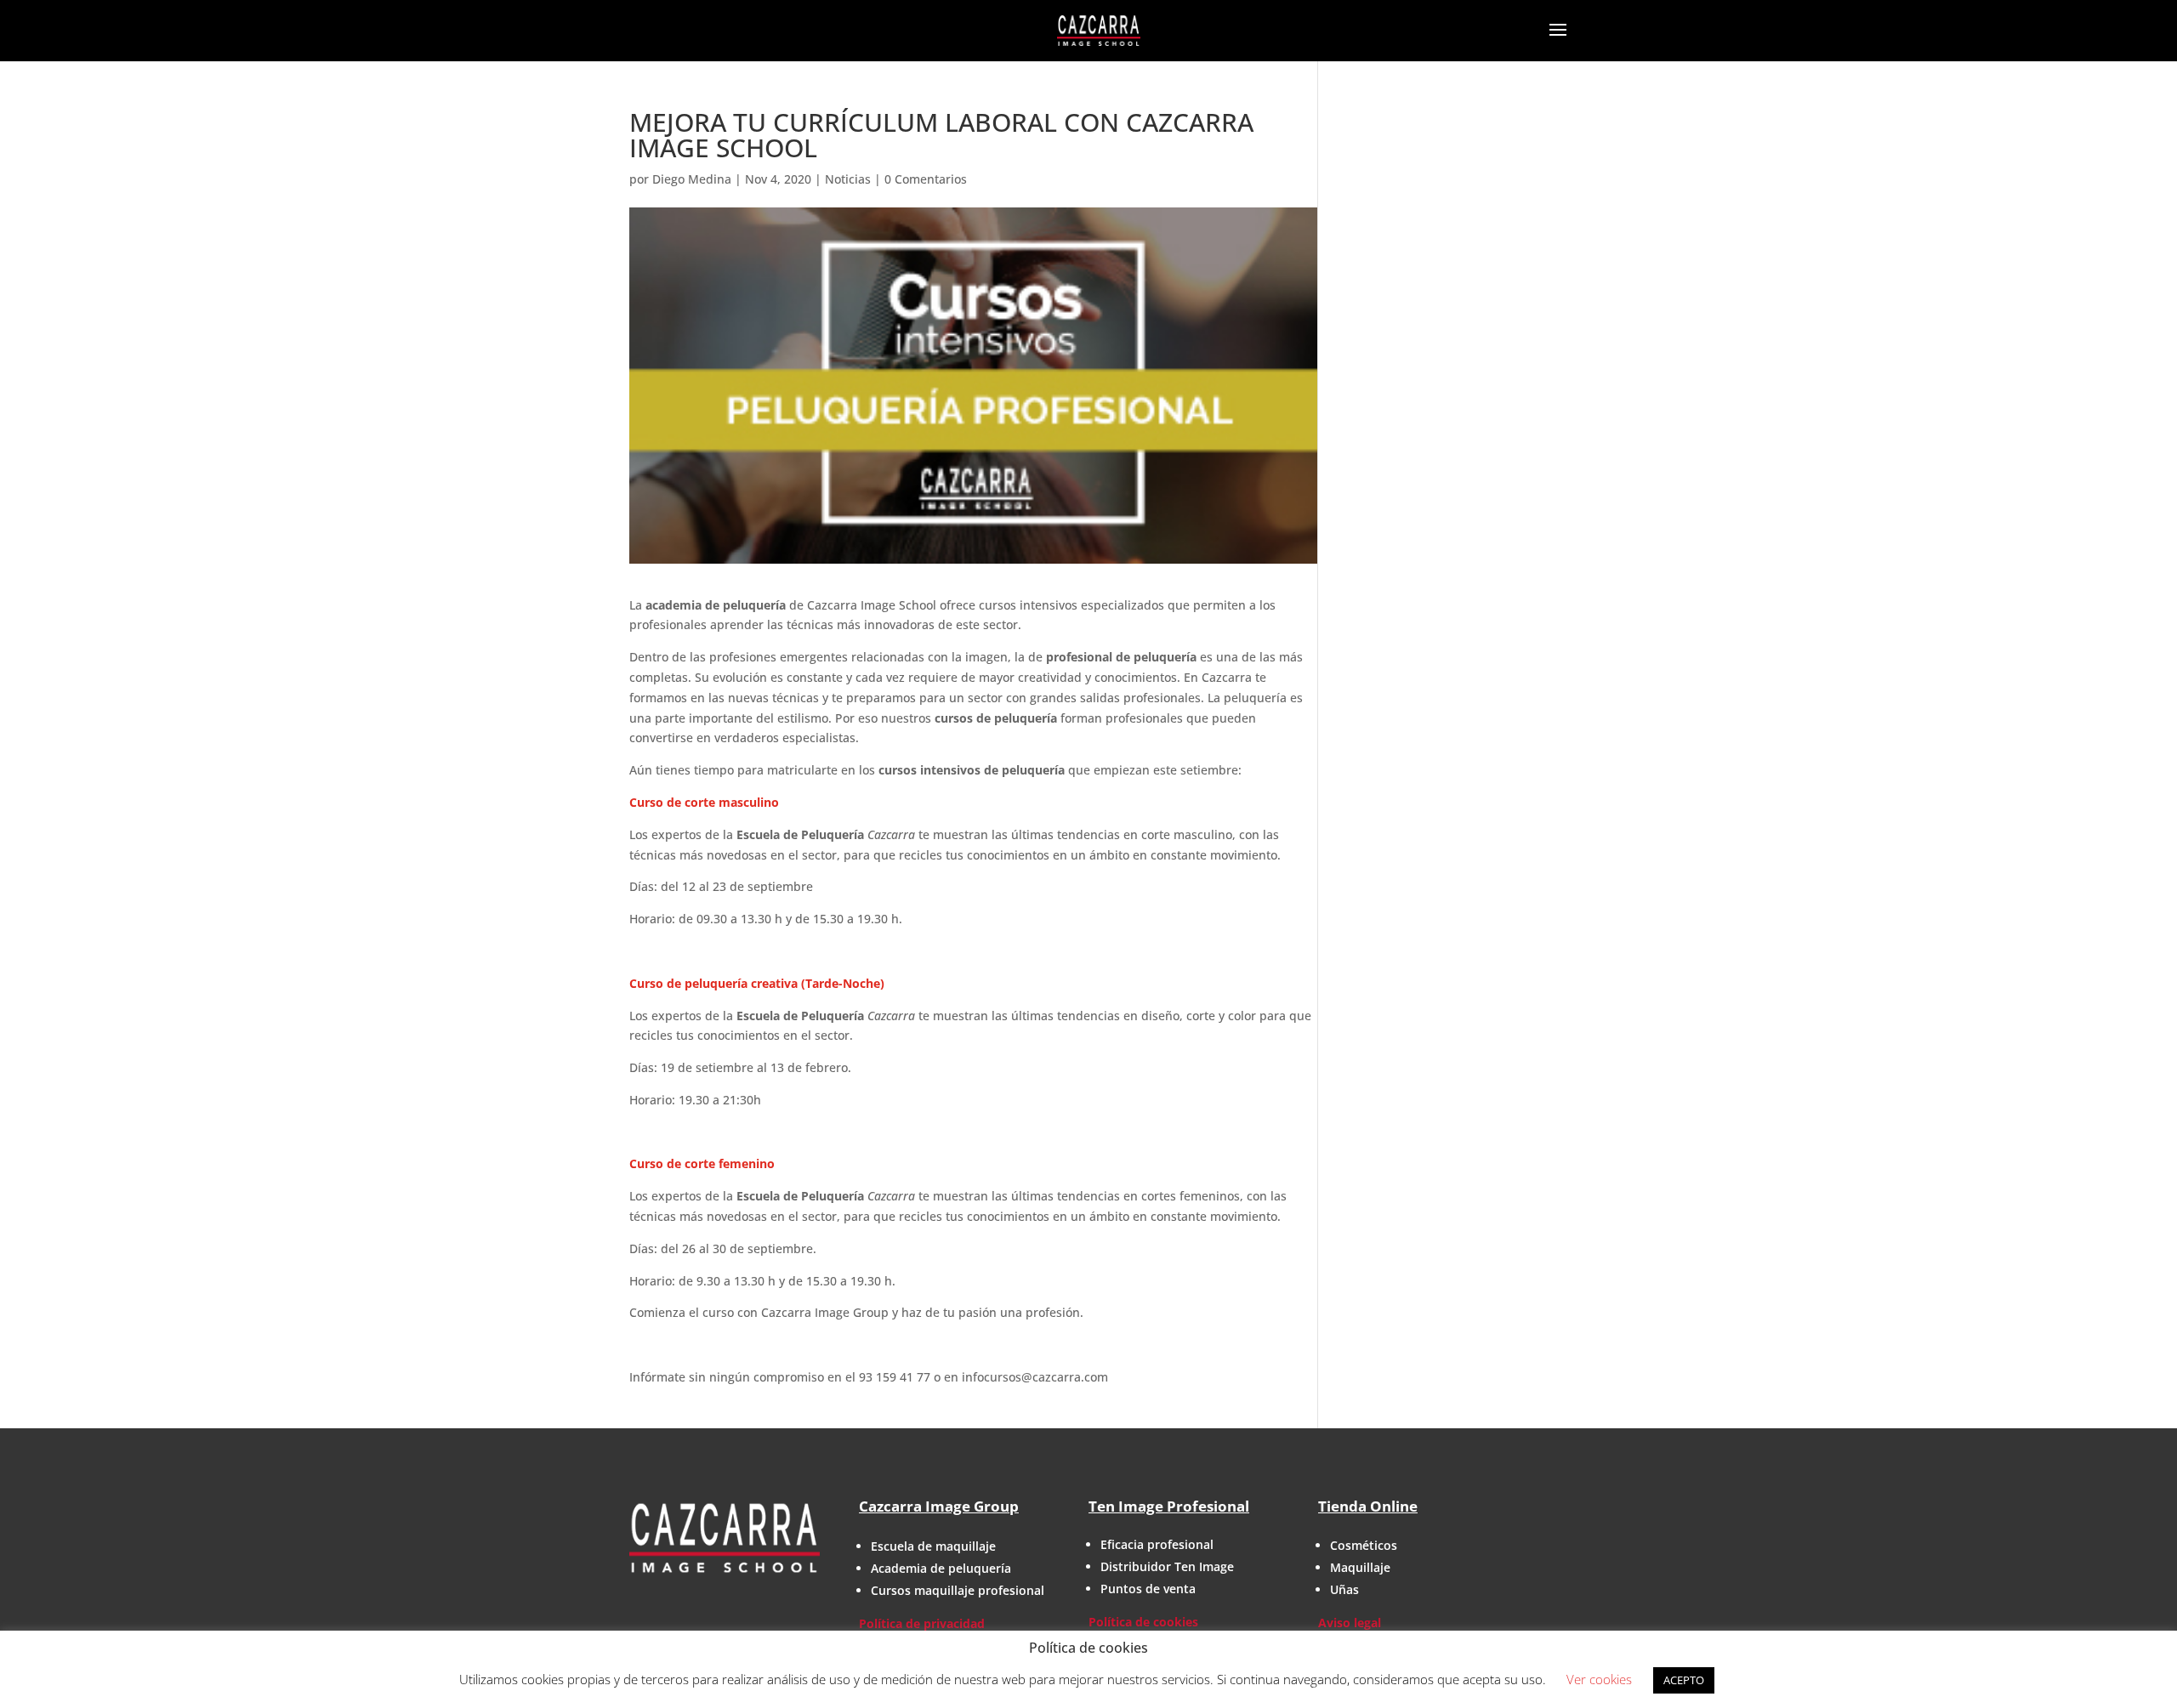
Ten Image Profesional (1169, 1506)
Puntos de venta (1148, 1589)
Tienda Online (1368, 1506)
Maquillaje (1360, 1567)
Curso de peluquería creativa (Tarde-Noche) (757, 983)
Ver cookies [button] (1599, 1679)
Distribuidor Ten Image (1167, 1566)
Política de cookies (1143, 1622)
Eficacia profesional (1157, 1544)
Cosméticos (1364, 1545)
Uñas (1344, 1589)
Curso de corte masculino (704, 802)
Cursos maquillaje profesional (958, 1590)
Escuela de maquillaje (933, 1546)
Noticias (848, 179)
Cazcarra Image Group (939, 1506)
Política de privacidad (922, 1623)
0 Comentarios (926, 179)
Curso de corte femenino (702, 1163)
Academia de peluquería (941, 1568)
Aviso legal (1350, 1623)
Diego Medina (692, 179)
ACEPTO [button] (1684, 1680)
